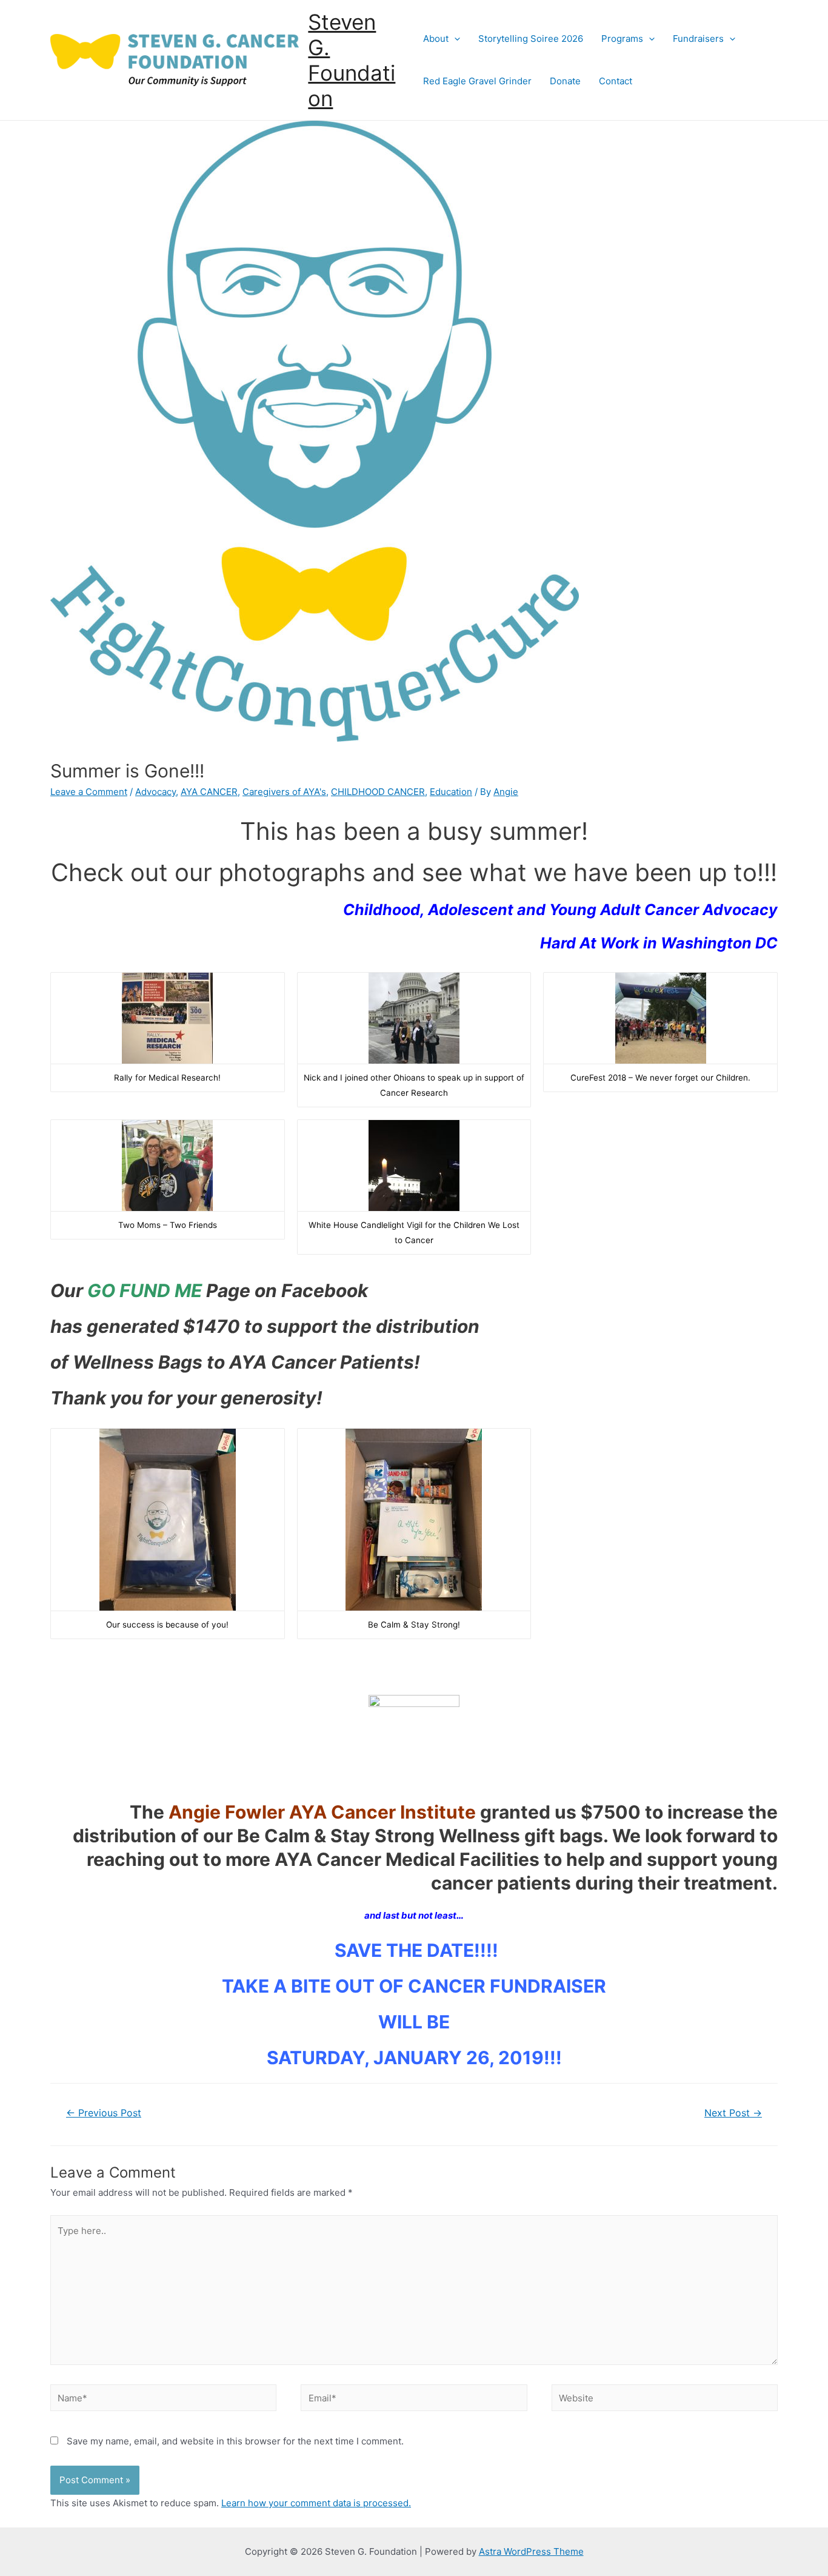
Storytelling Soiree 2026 (531, 39)
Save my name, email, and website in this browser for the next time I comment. (235, 2441)
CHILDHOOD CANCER (378, 792)
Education (451, 792)
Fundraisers (698, 39)
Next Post (733, 2113)
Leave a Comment (89, 792)
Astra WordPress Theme (531, 2551)
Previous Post (104, 2113)
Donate (565, 81)
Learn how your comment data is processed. (316, 2503)
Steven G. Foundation (352, 60)
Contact (616, 81)
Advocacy (155, 792)
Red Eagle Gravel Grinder (477, 81)
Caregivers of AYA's (284, 792)
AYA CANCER (209, 792)
